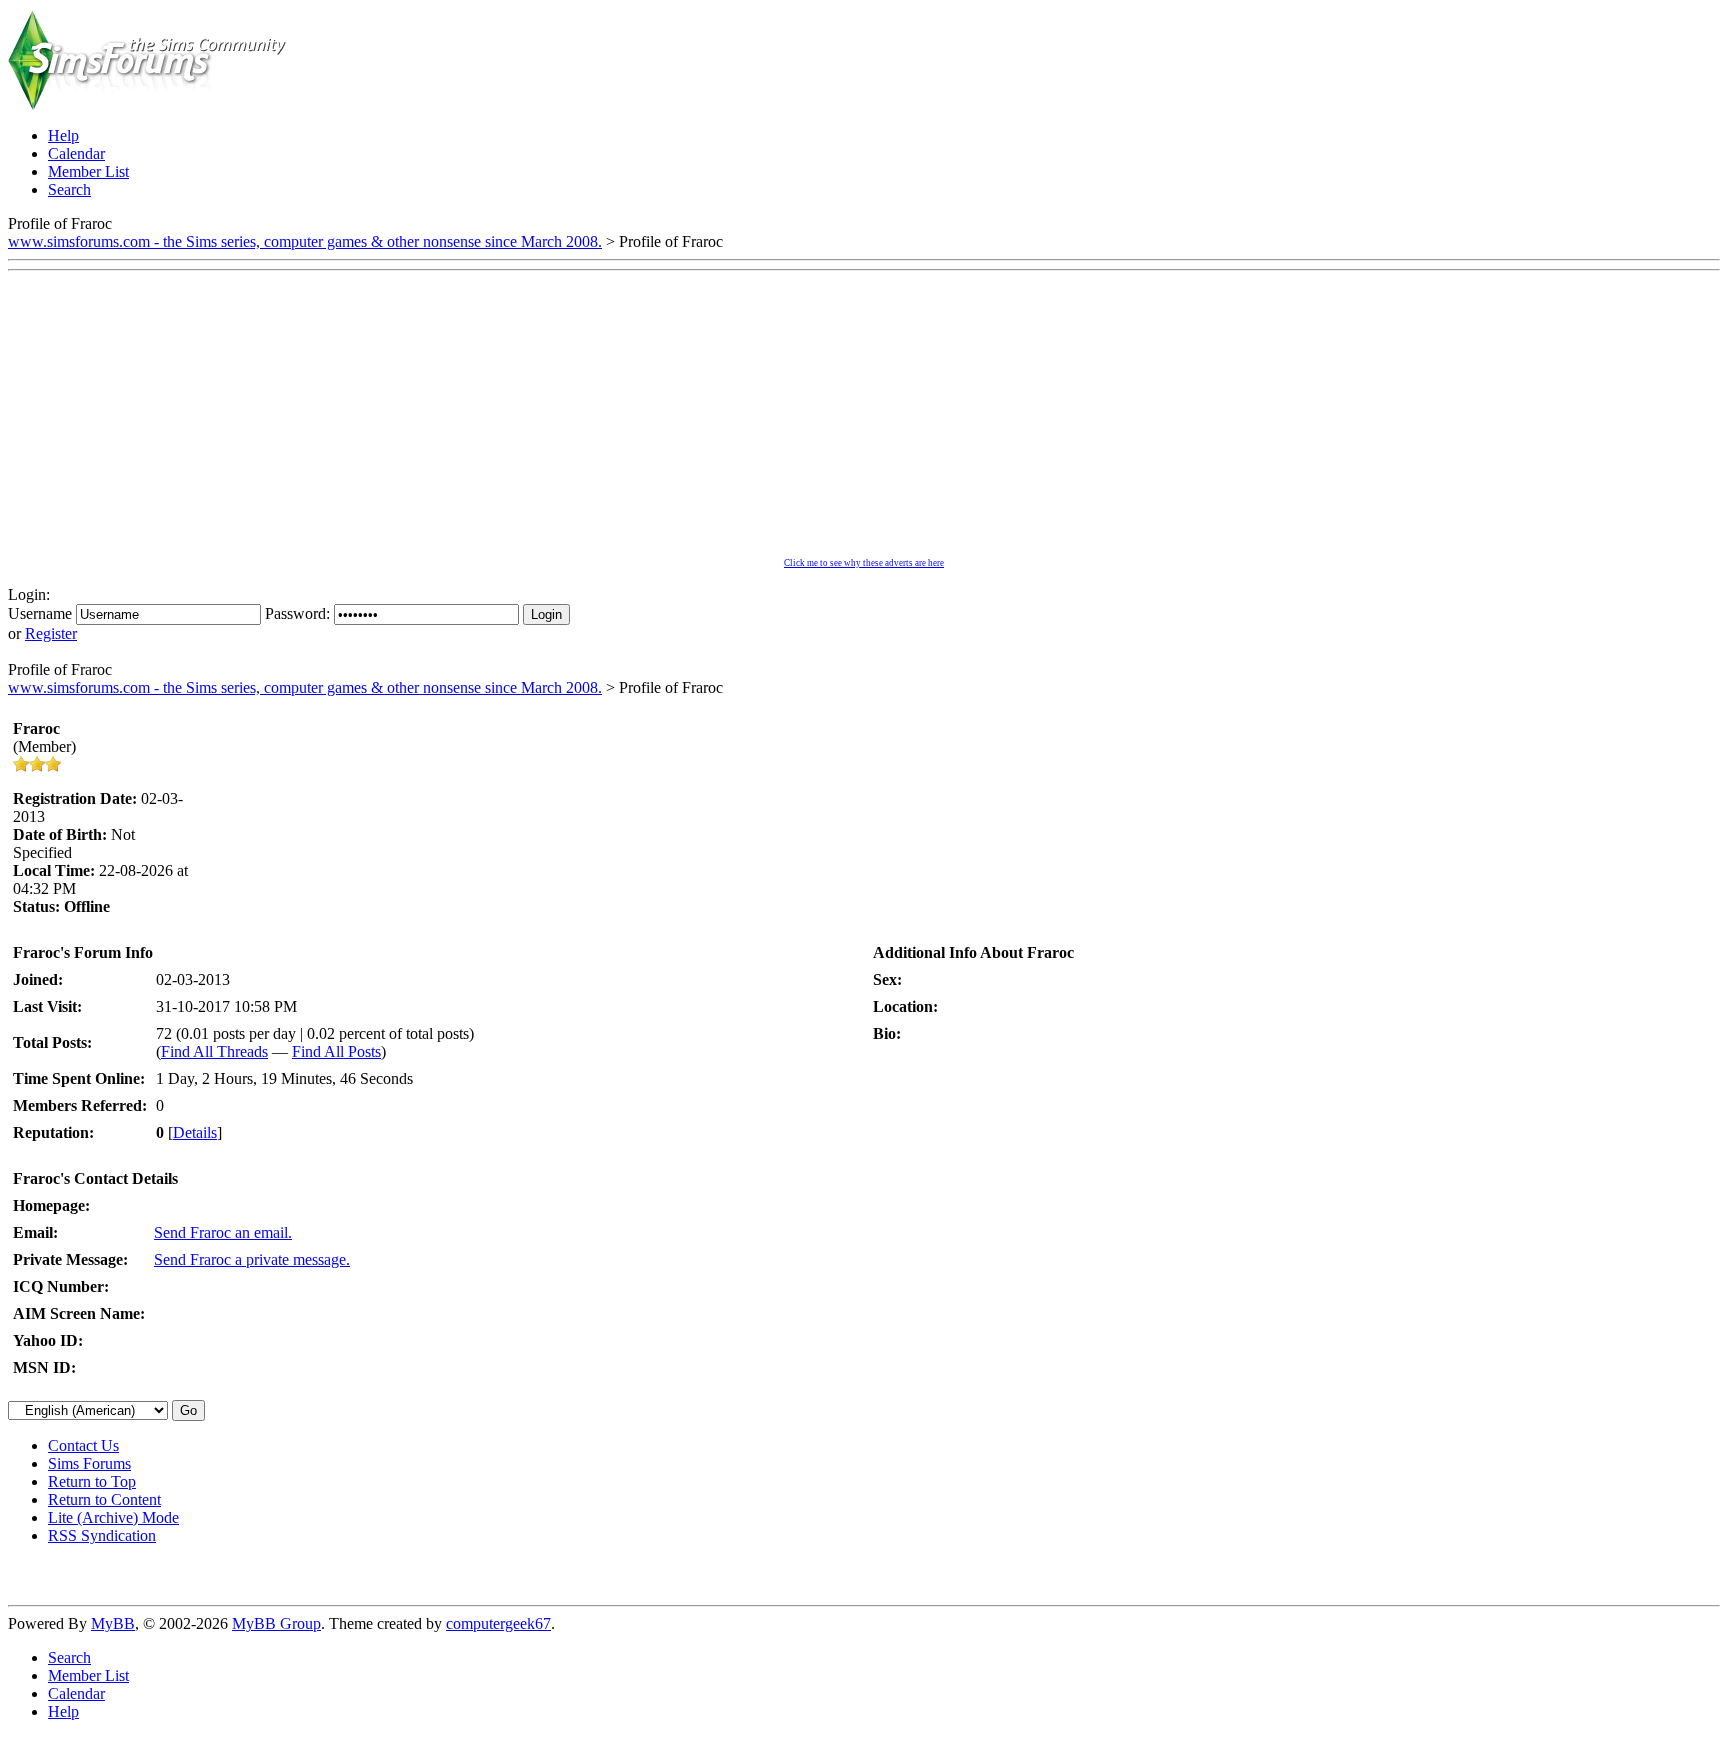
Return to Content (104, 1499)
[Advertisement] (864, 419)
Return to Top (92, 1481)
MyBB (113, 1623)
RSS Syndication (102, 1535)
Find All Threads (214, 1051)
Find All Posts (336, 1051)
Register (51, 633)
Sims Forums (89, 1463)
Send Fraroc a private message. (252, 1259)
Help (63, 1711)
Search (69, 1657)
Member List (88, 1675)
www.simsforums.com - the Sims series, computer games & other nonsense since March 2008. (305, 241)
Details (195, 1132)
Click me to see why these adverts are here (864, 563)
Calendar (76, 1693)
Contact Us (83, 1445)
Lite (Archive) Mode (113, 1517)
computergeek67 (498, 1623)
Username (40, 613)
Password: (297, 613)
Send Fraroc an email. (223, 1232)
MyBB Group (276, 1623)
